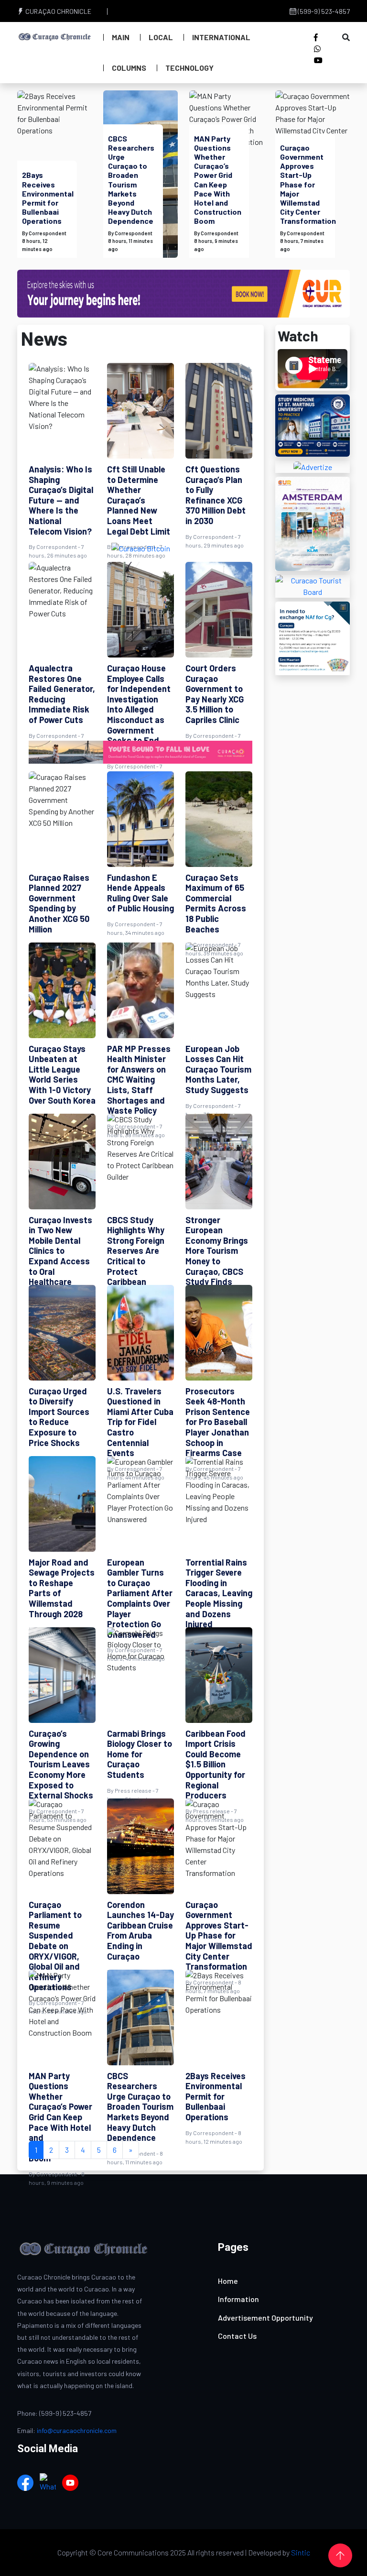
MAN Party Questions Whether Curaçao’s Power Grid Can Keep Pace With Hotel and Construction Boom (218, 180)
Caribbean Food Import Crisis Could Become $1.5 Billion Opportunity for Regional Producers (216, 1765)
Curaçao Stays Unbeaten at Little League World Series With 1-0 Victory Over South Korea (62, 1074)
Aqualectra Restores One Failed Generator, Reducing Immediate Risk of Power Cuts (62, 694)
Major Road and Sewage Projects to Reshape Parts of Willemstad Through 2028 (62, 1588)
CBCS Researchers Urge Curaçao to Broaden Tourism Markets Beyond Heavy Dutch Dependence (131, 180)
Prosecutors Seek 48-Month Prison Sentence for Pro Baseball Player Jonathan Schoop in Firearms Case (218, 1422)
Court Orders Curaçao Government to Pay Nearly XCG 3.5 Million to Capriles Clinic (215, 694)
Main (121, 37)
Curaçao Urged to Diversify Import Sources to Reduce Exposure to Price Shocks (59, 1417)
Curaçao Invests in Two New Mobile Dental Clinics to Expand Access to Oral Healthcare (60, 1251)
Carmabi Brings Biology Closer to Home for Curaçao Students (140, 1754)
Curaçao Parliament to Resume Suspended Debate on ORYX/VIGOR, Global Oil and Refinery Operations (55, 1946)
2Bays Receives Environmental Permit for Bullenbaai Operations (48, 198)
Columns (129, 68)
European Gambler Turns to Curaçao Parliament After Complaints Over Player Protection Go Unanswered (140, 1598)
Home (228, 2281)
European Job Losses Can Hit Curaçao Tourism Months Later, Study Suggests (218, 1069)
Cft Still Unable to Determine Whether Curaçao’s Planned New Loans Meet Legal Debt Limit (139, 500)
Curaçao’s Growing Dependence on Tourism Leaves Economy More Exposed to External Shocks (61, 1765)
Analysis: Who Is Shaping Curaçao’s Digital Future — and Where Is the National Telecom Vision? (61, 500)
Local (161, 37)
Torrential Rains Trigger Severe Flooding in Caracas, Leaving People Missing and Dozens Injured (219, 1593)
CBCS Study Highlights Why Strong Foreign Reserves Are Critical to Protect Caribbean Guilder (136, 1256)
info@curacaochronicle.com (77, 2430)
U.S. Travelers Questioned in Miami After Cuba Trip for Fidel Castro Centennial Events (140, 1422)
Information (238, 2299)
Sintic (301, 2552)
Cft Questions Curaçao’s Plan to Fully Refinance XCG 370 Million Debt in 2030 (216, 495)
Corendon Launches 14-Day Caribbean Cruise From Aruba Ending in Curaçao (140, 1930)
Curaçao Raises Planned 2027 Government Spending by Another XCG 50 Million (59, 903)
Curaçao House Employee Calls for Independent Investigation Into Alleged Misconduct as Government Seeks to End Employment (139, 709)
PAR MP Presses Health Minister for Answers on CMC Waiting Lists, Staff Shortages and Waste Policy (139, 1080)
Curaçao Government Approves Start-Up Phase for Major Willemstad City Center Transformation (308, 184)
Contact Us (237, 2336)
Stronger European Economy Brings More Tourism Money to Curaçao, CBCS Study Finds (217, 1251)
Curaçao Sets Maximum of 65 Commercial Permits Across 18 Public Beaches (216, 903)
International (221, 37)
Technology (189, 68)
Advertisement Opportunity (265, 2318)
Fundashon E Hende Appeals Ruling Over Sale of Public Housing (140, 893)
